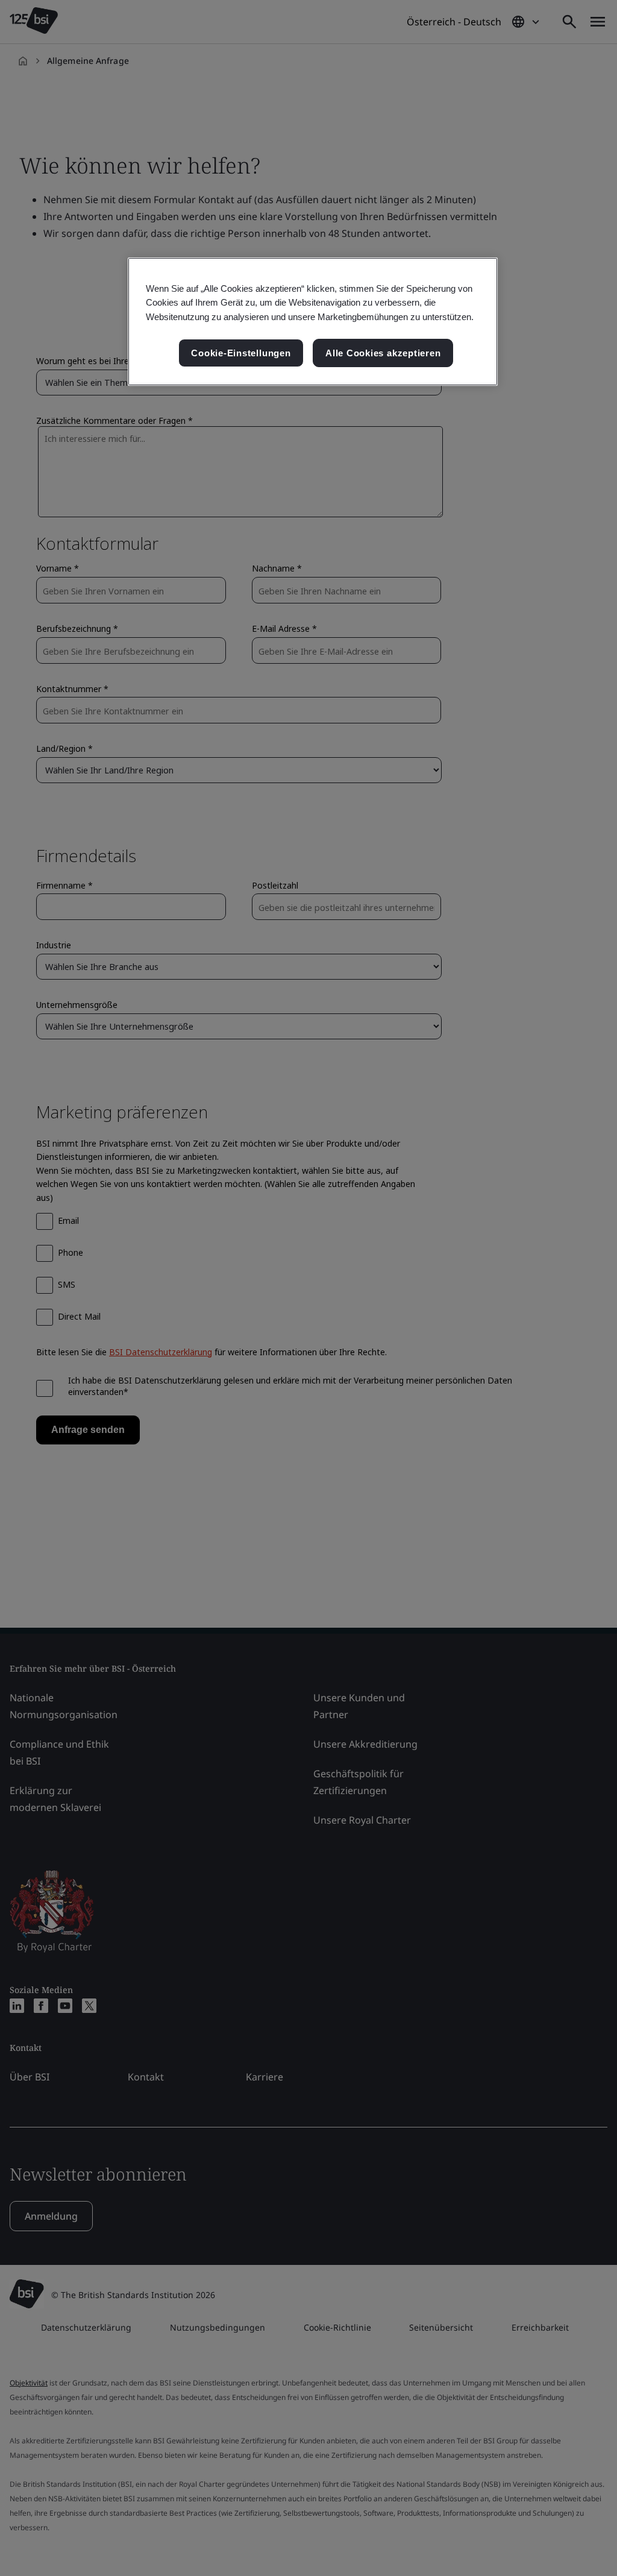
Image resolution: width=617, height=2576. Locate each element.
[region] (313, 322)
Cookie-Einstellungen (241, 353)
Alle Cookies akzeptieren (383, 353)
